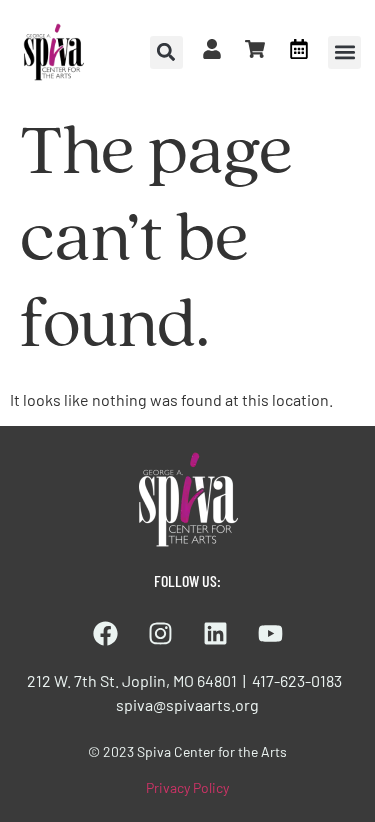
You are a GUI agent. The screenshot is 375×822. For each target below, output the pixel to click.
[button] (344, 52)
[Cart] (255, 49)
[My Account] (212, 49)
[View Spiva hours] (299, 49)
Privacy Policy (187, 787)
